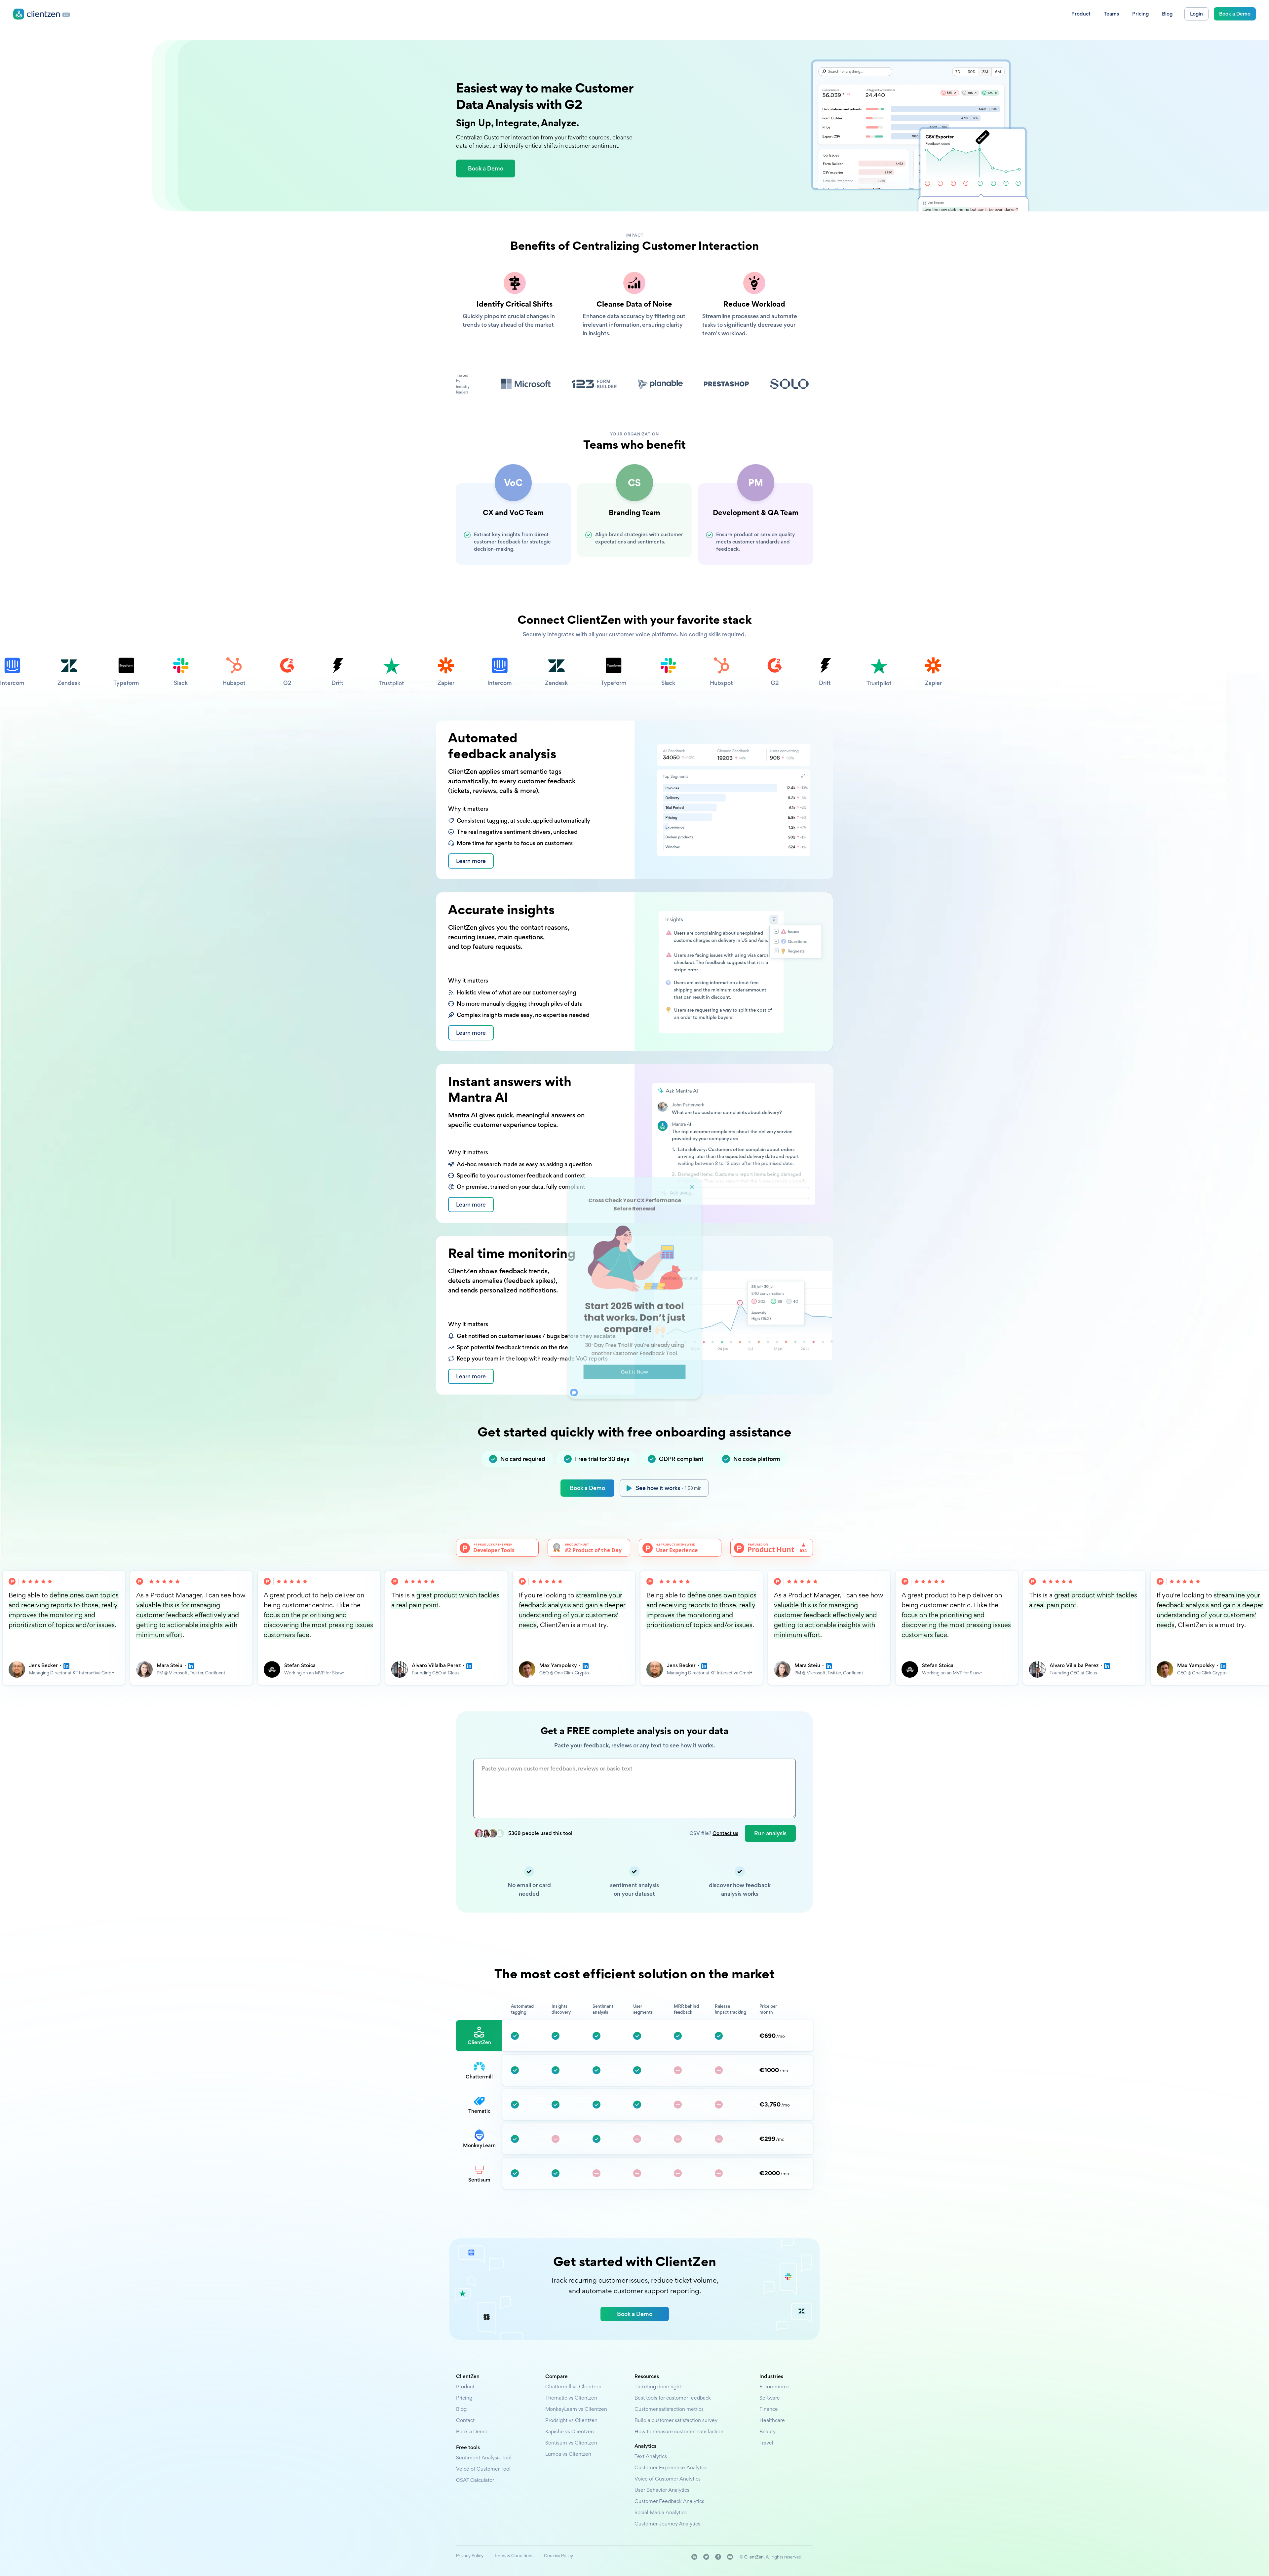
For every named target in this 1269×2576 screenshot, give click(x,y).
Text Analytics (651, 2456)
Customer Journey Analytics (667, 2524)
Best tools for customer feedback (673, 2398)
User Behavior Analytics (662, 2490)
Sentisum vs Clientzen (571, 2443)
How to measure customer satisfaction (679, 2431)
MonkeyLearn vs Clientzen (576, 2409)
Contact (465, 2420)
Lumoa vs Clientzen (568, 2454)
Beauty (768, 2431)
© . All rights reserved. (771, 2557)
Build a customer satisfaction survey (676, 2420)
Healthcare (772, 2420)
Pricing (464, 2398)
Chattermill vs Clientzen (573, 2387)
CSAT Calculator (475, 2480)
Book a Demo (587, 1488)
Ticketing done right (658, 2387)
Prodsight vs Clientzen (571, 2420)
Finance (769, 2409)
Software (770, 2398)
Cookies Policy (558, 2556)
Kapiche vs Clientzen (570, 2431)
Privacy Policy (470, 2556)
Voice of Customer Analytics (668, 2479)
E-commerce (774, 2387)
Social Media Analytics (661, 2512)
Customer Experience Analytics (671, 2467)
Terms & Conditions (514, 2556)
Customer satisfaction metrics (669, 2409)
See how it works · (669, 1488)
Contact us (725, 1833)
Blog (461, 2409)
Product (465, 2387)
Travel (766, 2443)
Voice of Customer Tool (483, 2469)
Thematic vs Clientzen (571, 2398)
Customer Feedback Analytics (669, 2501)
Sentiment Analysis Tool (484, 2458)
